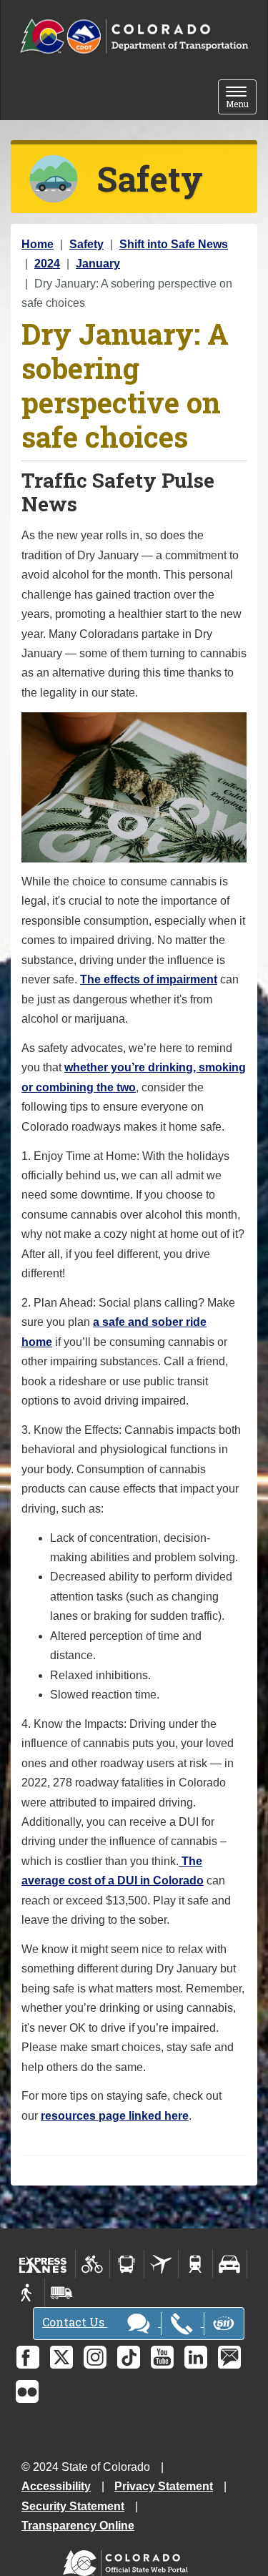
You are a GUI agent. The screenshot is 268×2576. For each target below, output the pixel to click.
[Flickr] (27, 2391)
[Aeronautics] (161, 2264)
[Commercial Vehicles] (61, 2293)
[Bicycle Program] (93, 2264)
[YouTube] (162, 2357)
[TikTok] (129, 2357)
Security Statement (73, 2506)
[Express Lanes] (43, 2264)
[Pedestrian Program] (28, 2293)
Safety (86, 244)
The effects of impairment (149, 979)
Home (38, 244)
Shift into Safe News (174, 244)
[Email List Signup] (229, 2357)
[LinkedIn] (196, 2357)
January (98, 264)
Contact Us (75, 2322)
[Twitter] (61, 2357)
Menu (241, 98)
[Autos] (230, 2264)
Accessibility (56, 2486)
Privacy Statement (164, 2486)
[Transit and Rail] (127, 2264)
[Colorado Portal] (128, 2560)
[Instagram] (95, 2357)
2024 (47, 264)
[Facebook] (28, 2357)
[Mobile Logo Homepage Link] (134, 37)
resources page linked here (115, 2116)
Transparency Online (78, 2526)
